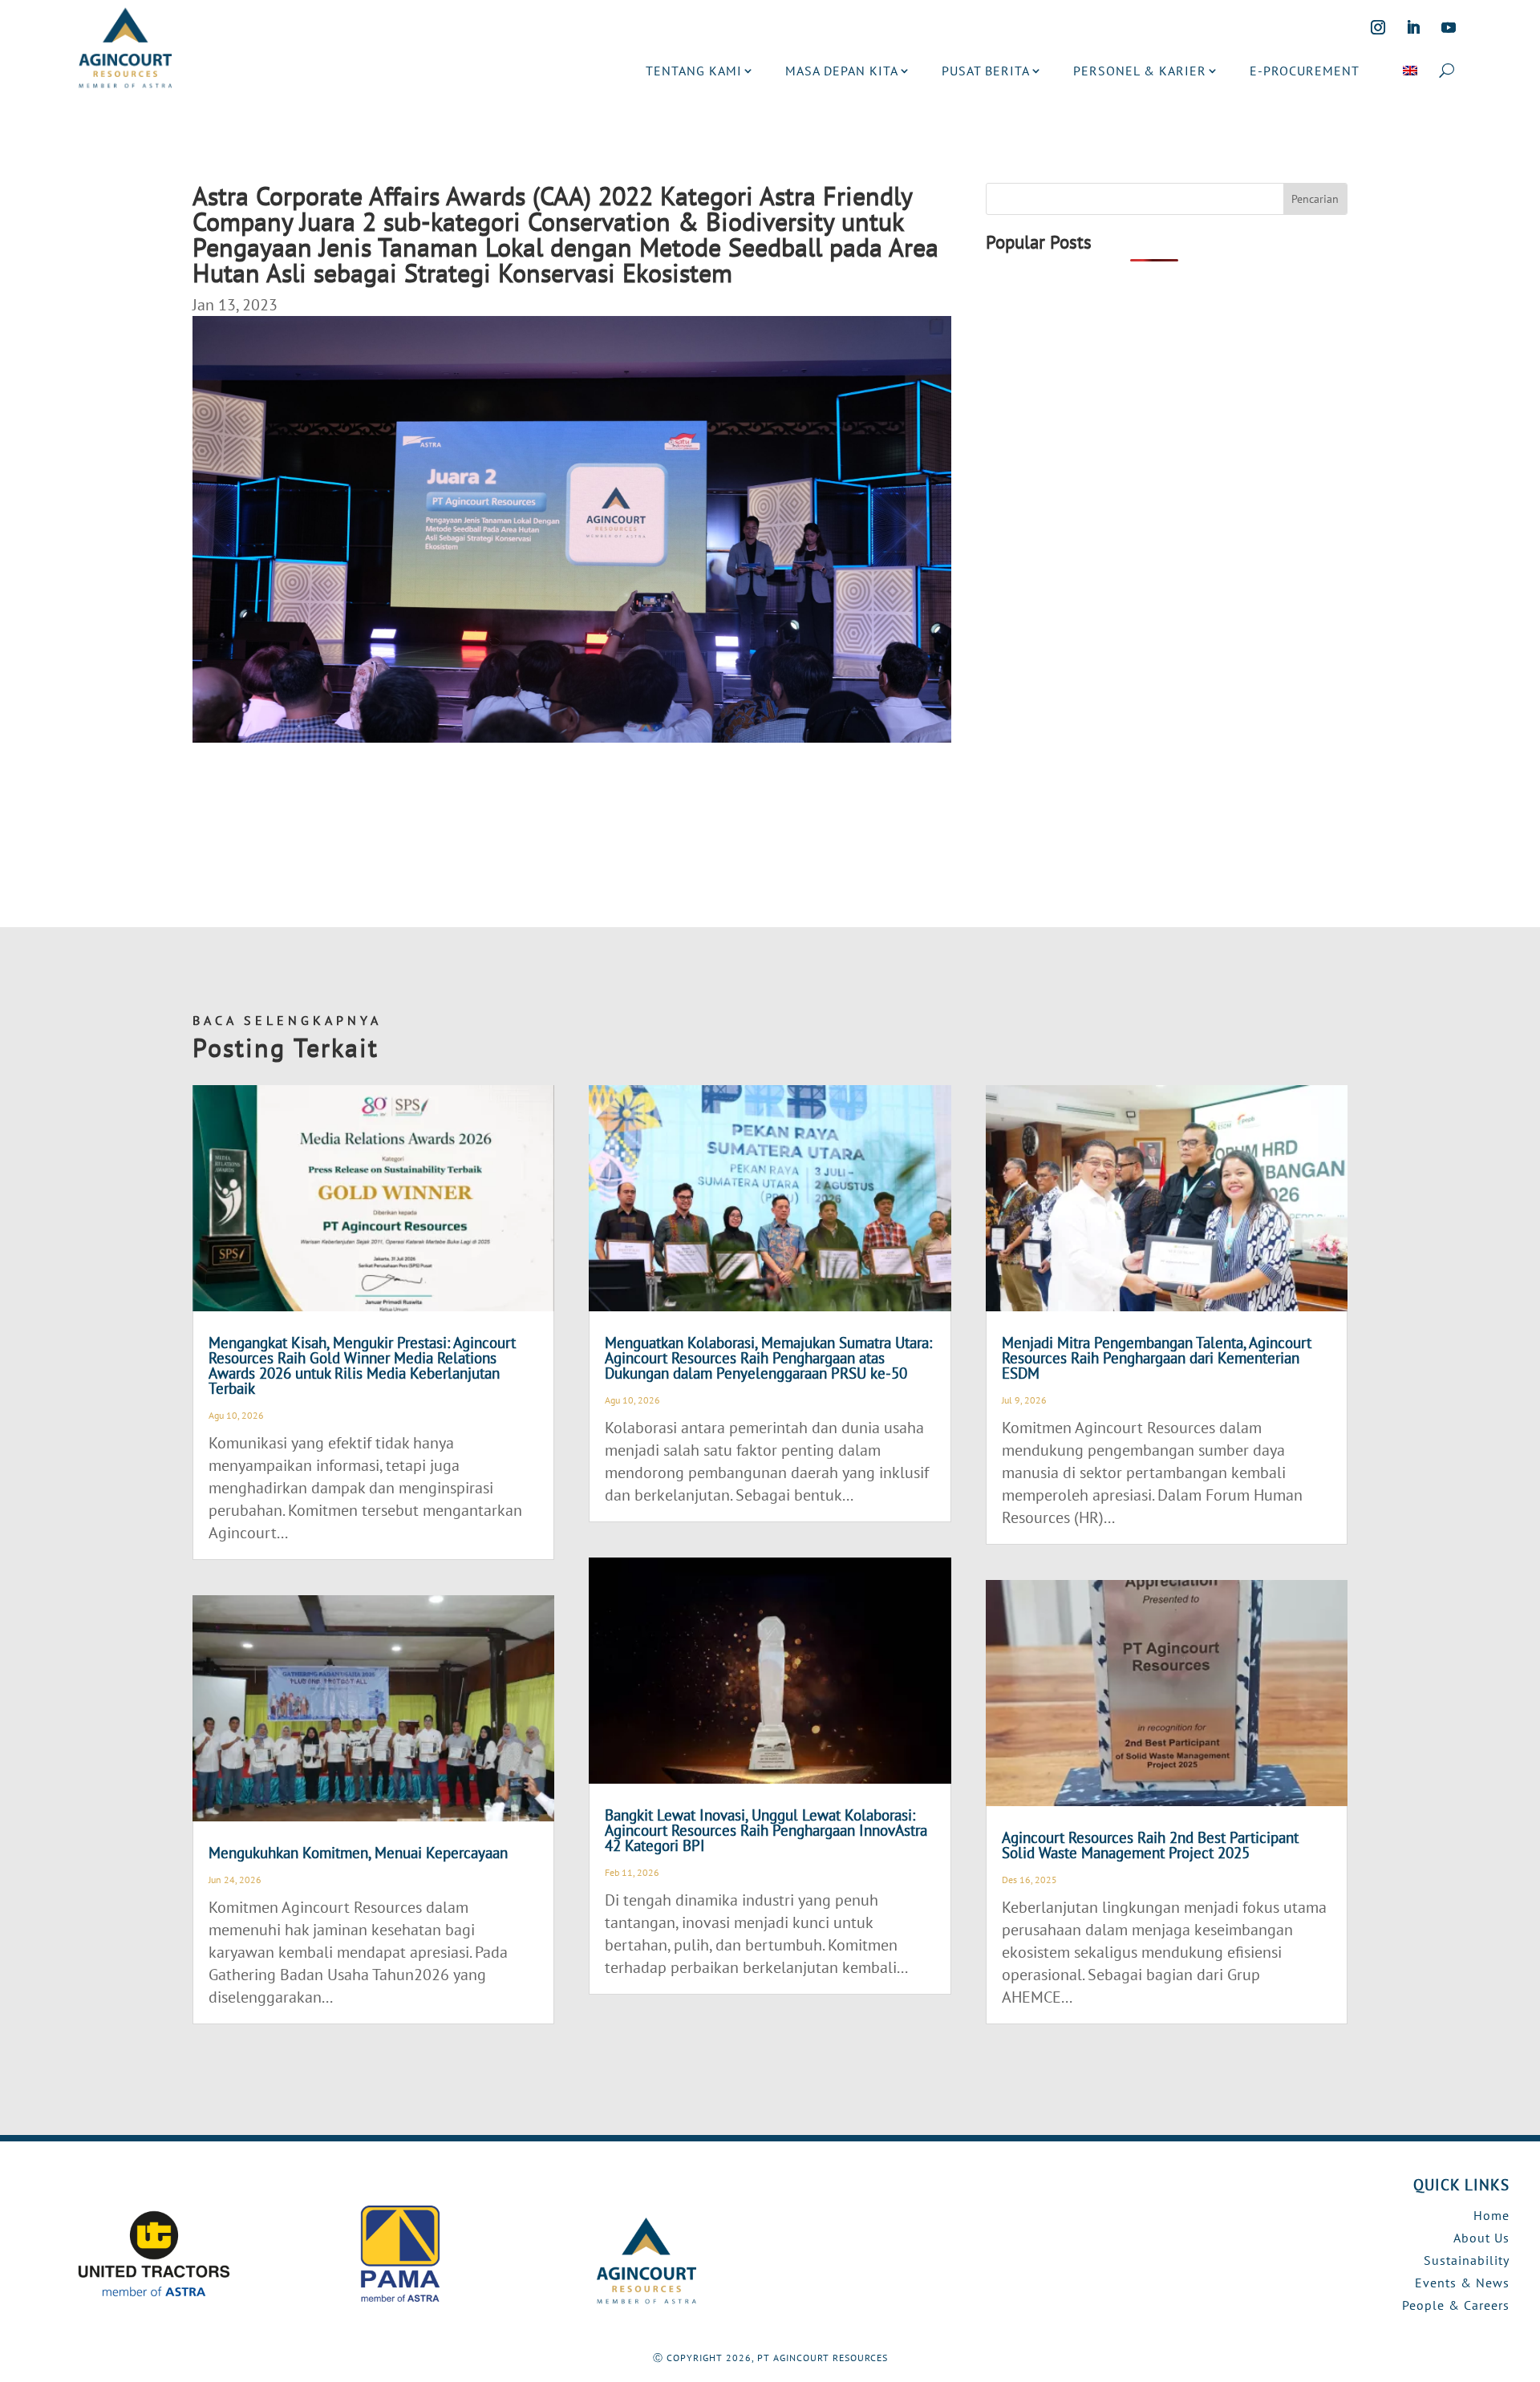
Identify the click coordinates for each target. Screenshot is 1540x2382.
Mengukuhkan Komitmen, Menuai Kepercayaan (358, 1853)
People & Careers (1456, 2305)
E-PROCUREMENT (1305, 71)
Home (1491, 2215)
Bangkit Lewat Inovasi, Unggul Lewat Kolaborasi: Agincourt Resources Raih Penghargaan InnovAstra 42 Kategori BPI (766, 1830)
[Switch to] (1410, 71)
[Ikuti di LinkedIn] (1413, 27)
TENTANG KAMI (694, 71)
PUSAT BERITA (986, 71)
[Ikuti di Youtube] (1449, 27)
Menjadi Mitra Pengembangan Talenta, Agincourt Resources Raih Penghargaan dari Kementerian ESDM (1157, 1358)
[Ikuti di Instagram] (1378, 27)
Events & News (1462, 2283)
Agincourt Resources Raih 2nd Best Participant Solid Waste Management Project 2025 (1150, 1845)
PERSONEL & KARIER (1140, 71)
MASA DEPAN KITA (842, 71)
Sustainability (1467, 2260)
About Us (1481, 2238)
